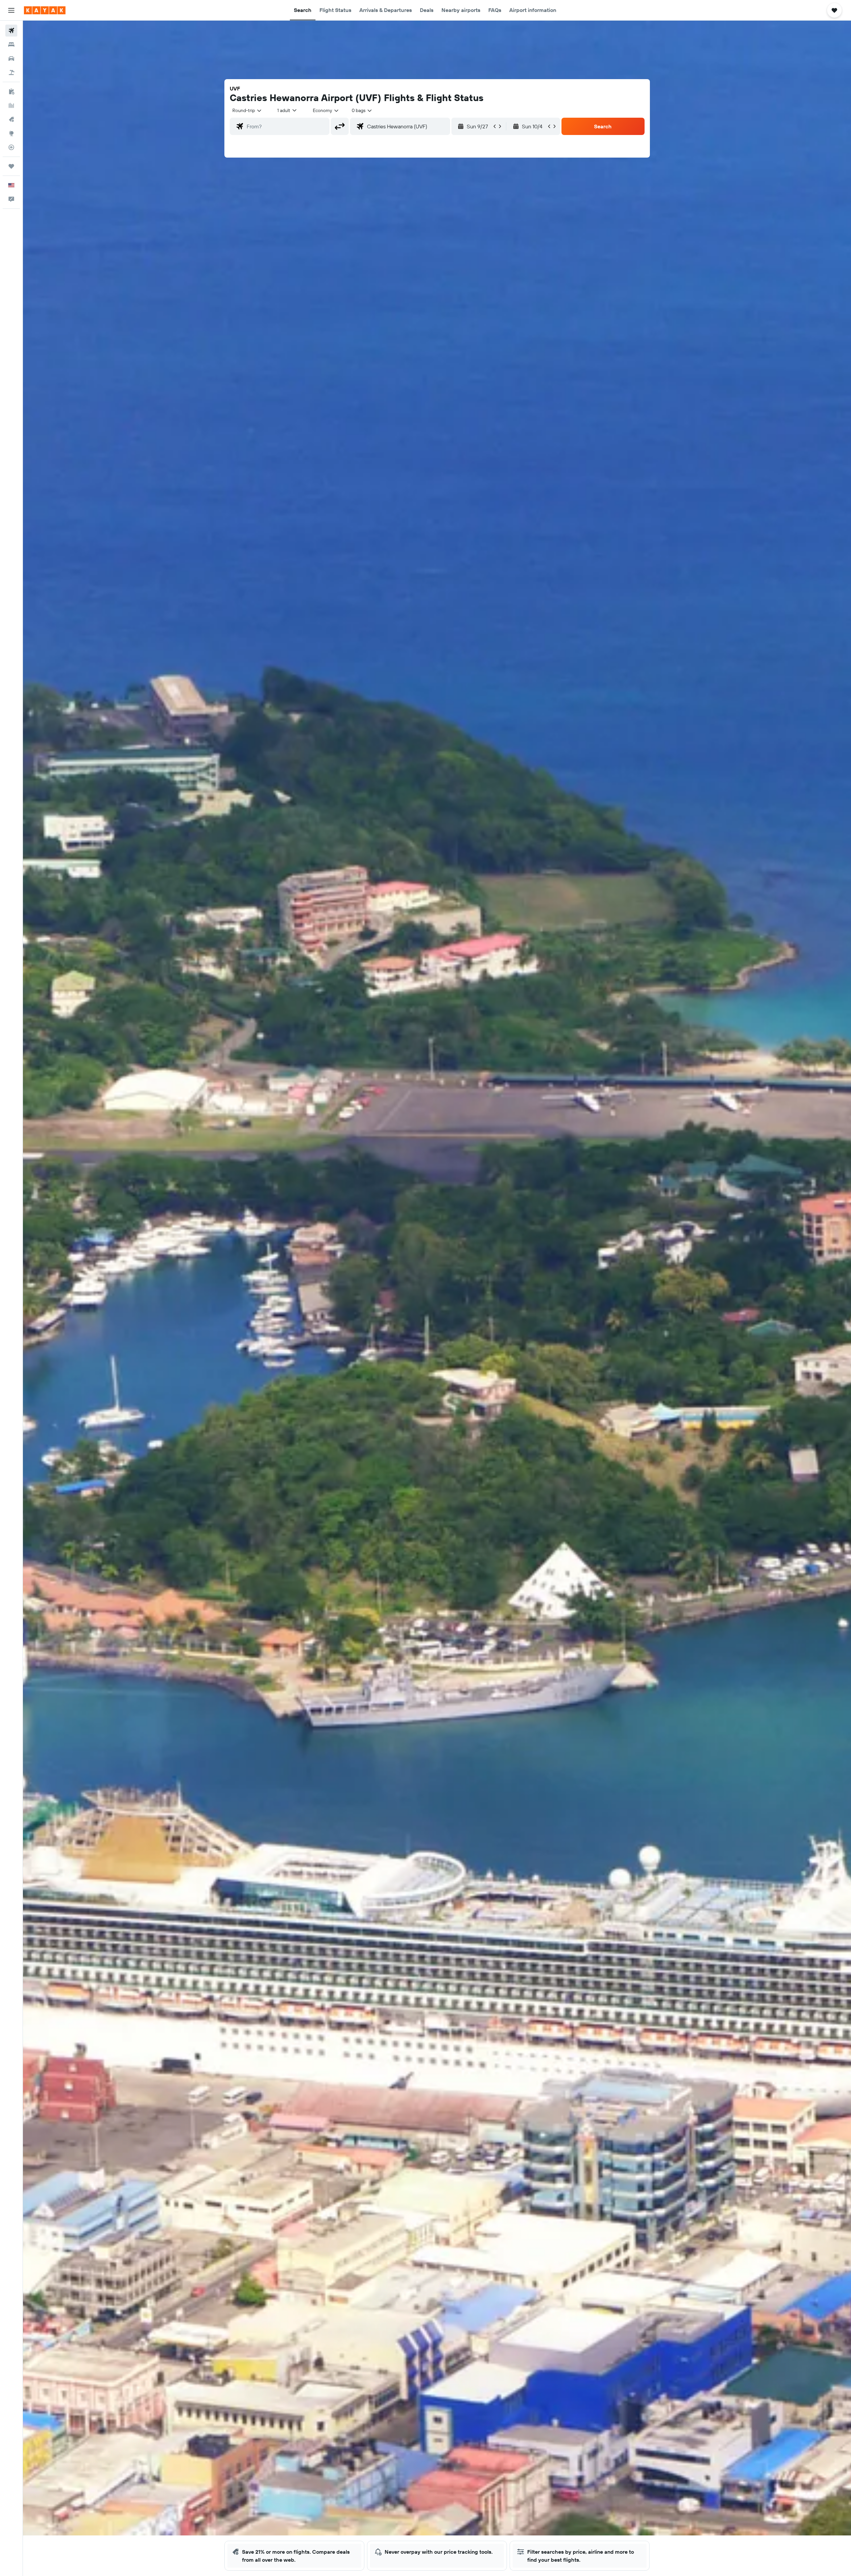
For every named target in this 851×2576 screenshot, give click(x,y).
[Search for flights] (11, 31)
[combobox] (247, 110)
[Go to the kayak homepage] (45, 10)
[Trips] (11, 166)
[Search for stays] (11, 45)
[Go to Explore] (11, 133)
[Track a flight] (11, 147)
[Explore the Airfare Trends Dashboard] (11, 105)
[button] (11, 10)
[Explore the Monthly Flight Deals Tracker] (11, 119)
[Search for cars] (11, 59)
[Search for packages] (11, 72)
